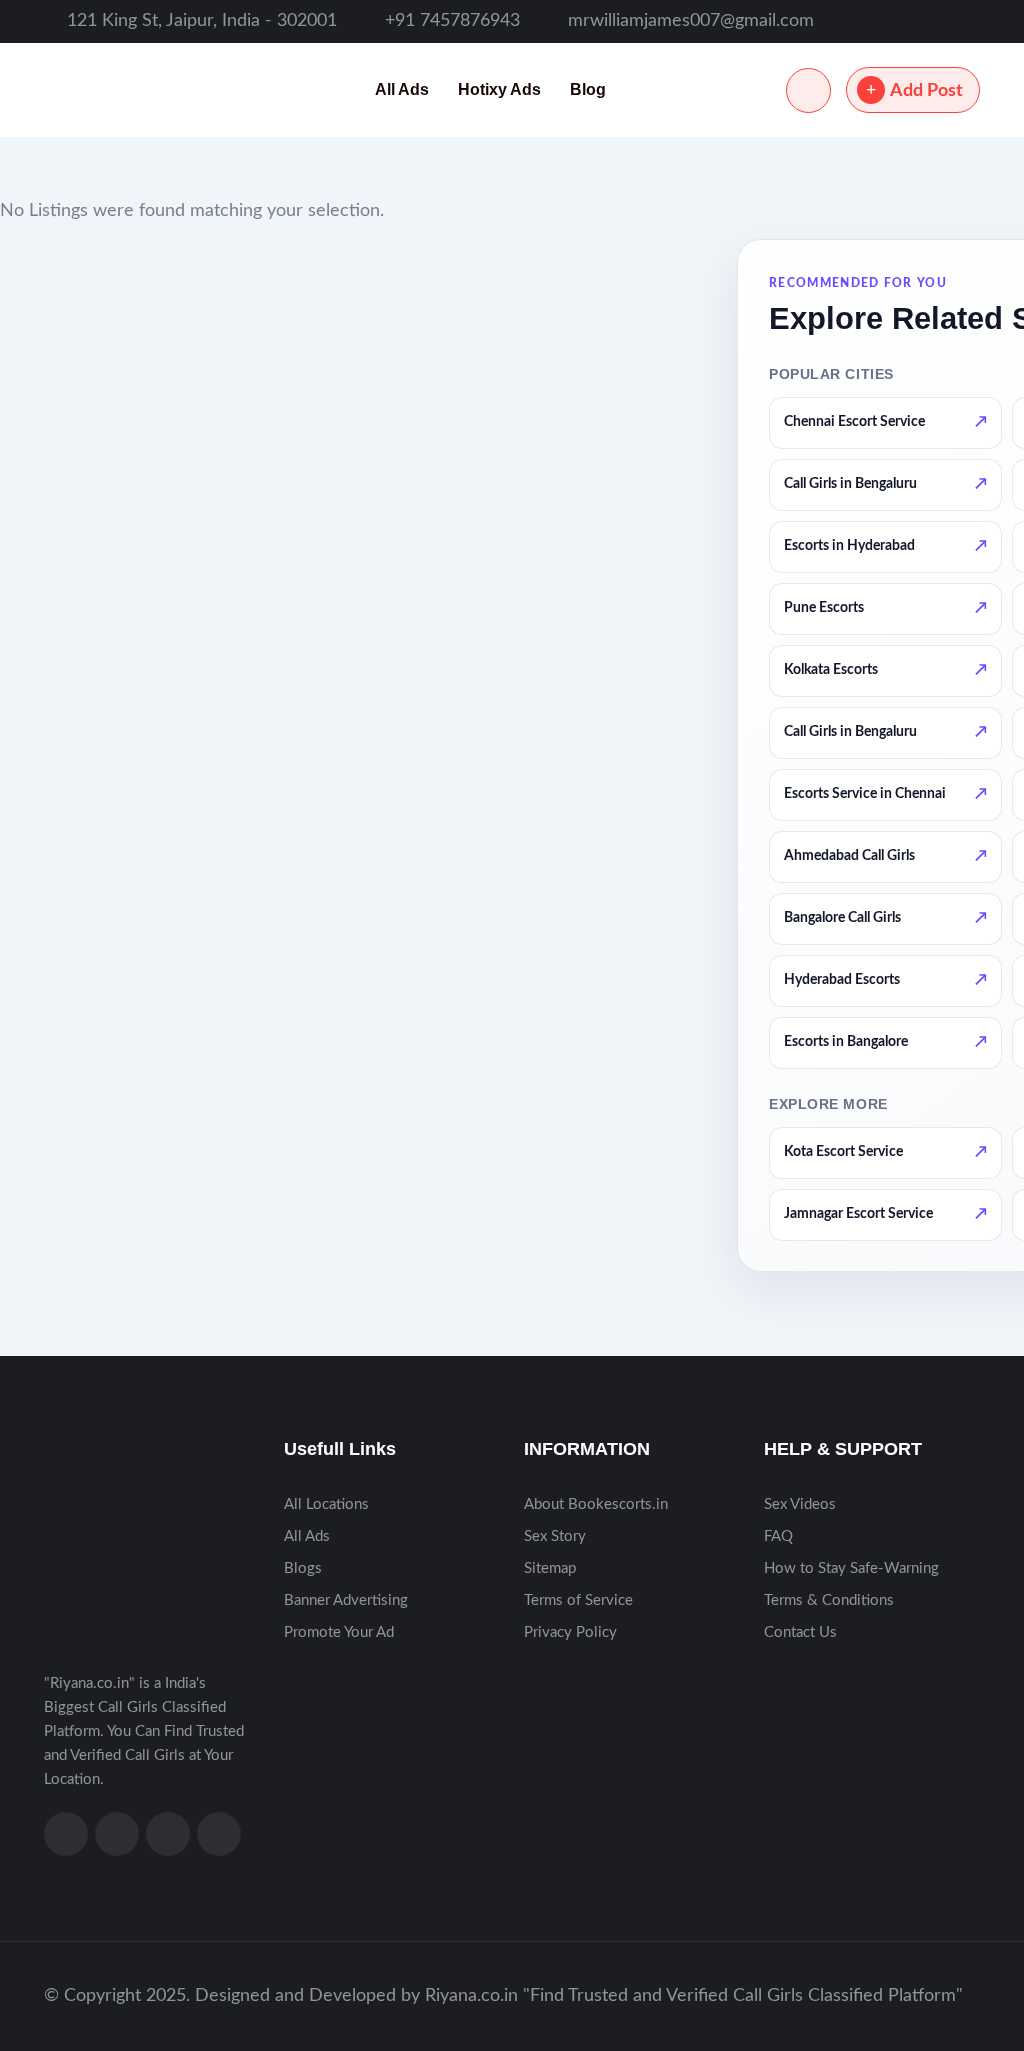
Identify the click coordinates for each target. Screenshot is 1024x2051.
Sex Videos (800, 1504)
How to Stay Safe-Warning (851, 1568)
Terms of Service (578, 1600)
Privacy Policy (570, 1632)
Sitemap (550, 1568)
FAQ (778, 1536)
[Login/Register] (808, 90)
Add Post (926, 91)
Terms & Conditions (829, 1600)
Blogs (303, 1568)
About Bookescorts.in (596, 1504)
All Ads (402, 89)
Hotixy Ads (499, 89)
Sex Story (555, 1536)
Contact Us (800, 1632)
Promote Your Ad (339, 1632)
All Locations (326, 1504)
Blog (588, 89)
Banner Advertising (346, 1600)
